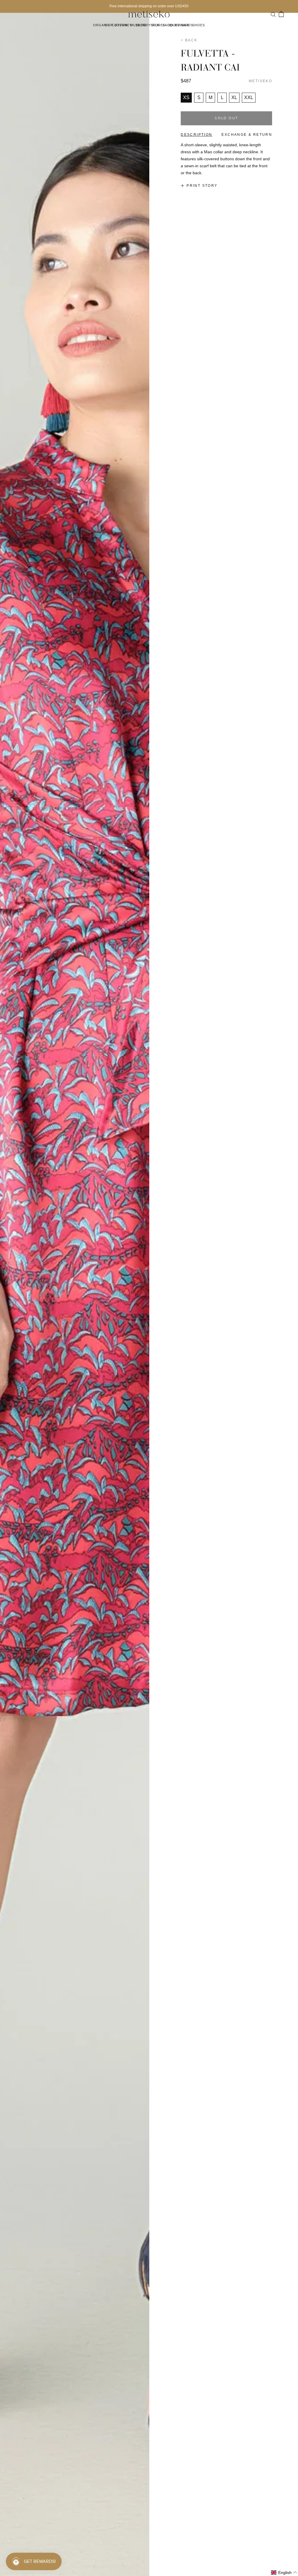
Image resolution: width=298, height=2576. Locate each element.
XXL (249, 97)
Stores (158, 25)
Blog (141, 25)
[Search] (273, 14)
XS (186, 97)
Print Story (202, 186)
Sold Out (226, 118)
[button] (284, 2573)
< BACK (189, 40)
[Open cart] (281, 14)
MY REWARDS (181, 25)
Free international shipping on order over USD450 (149, 6)
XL (234, 97)
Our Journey (118, 25)
